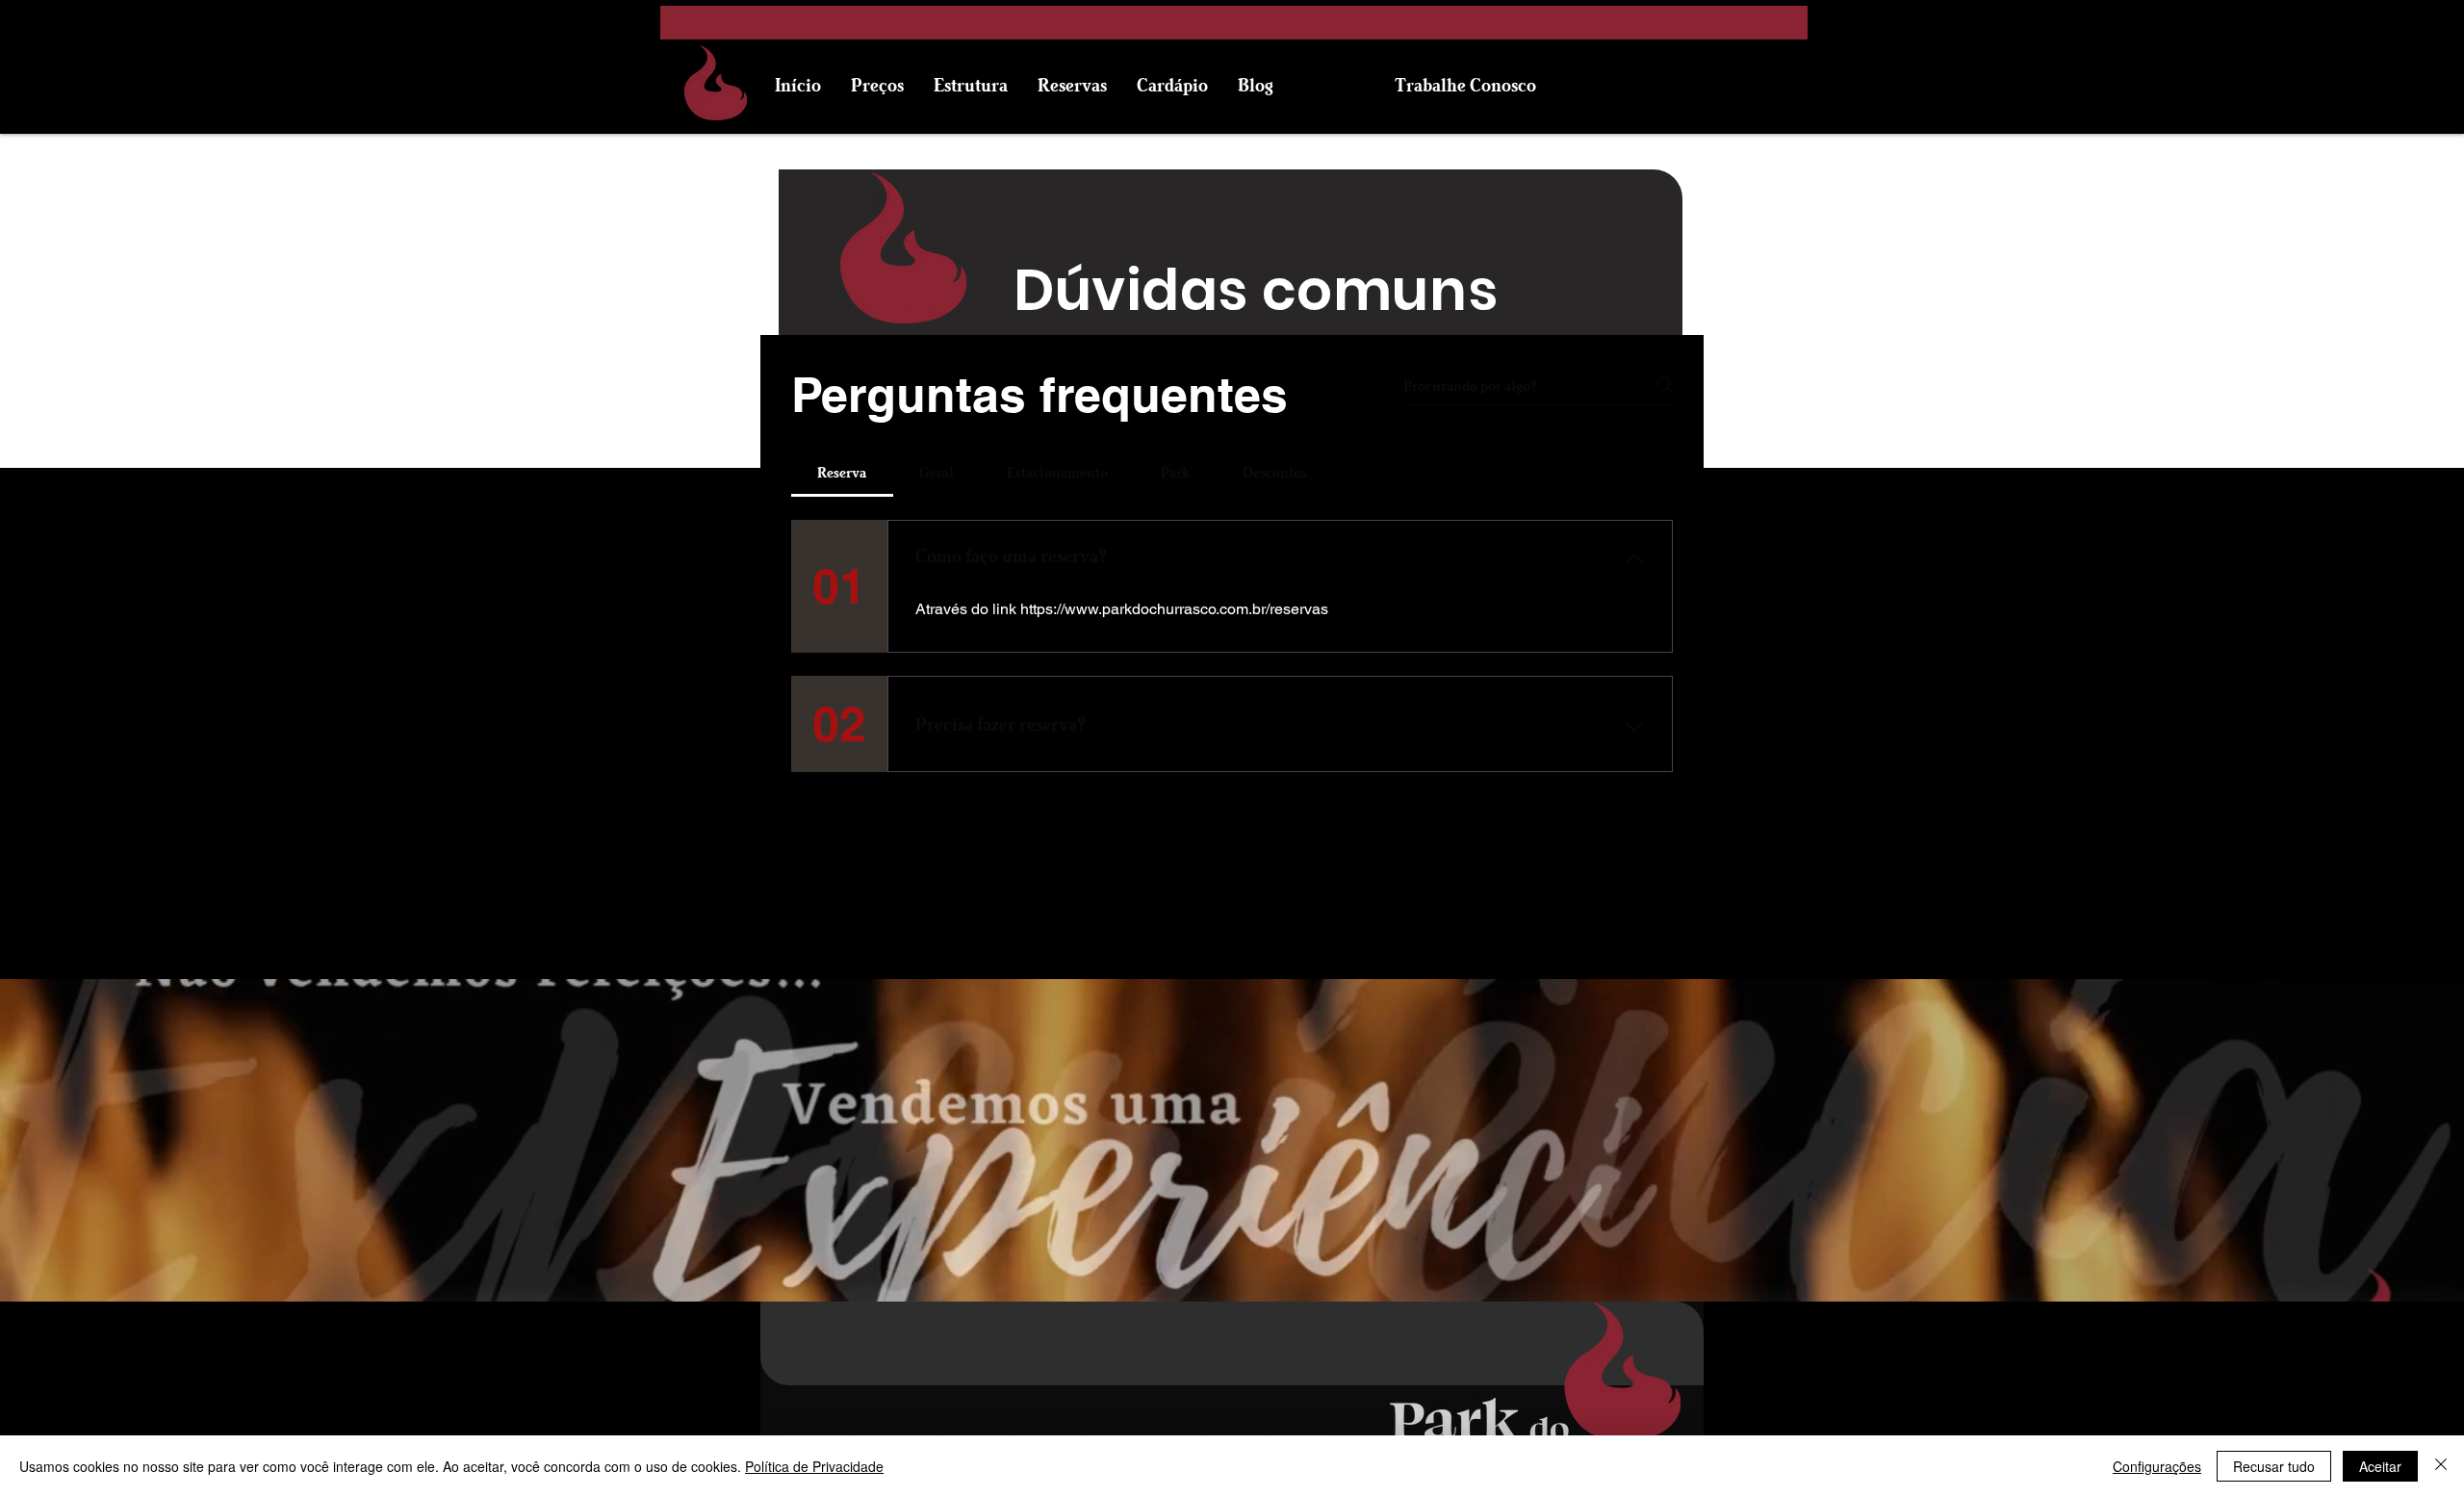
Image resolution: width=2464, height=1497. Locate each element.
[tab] (842, 472)
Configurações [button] (2157, 1466)
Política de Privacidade (814, 1466)
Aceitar (2380, 1466)
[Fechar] (2441, 1466)
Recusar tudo (2274, 1466)
